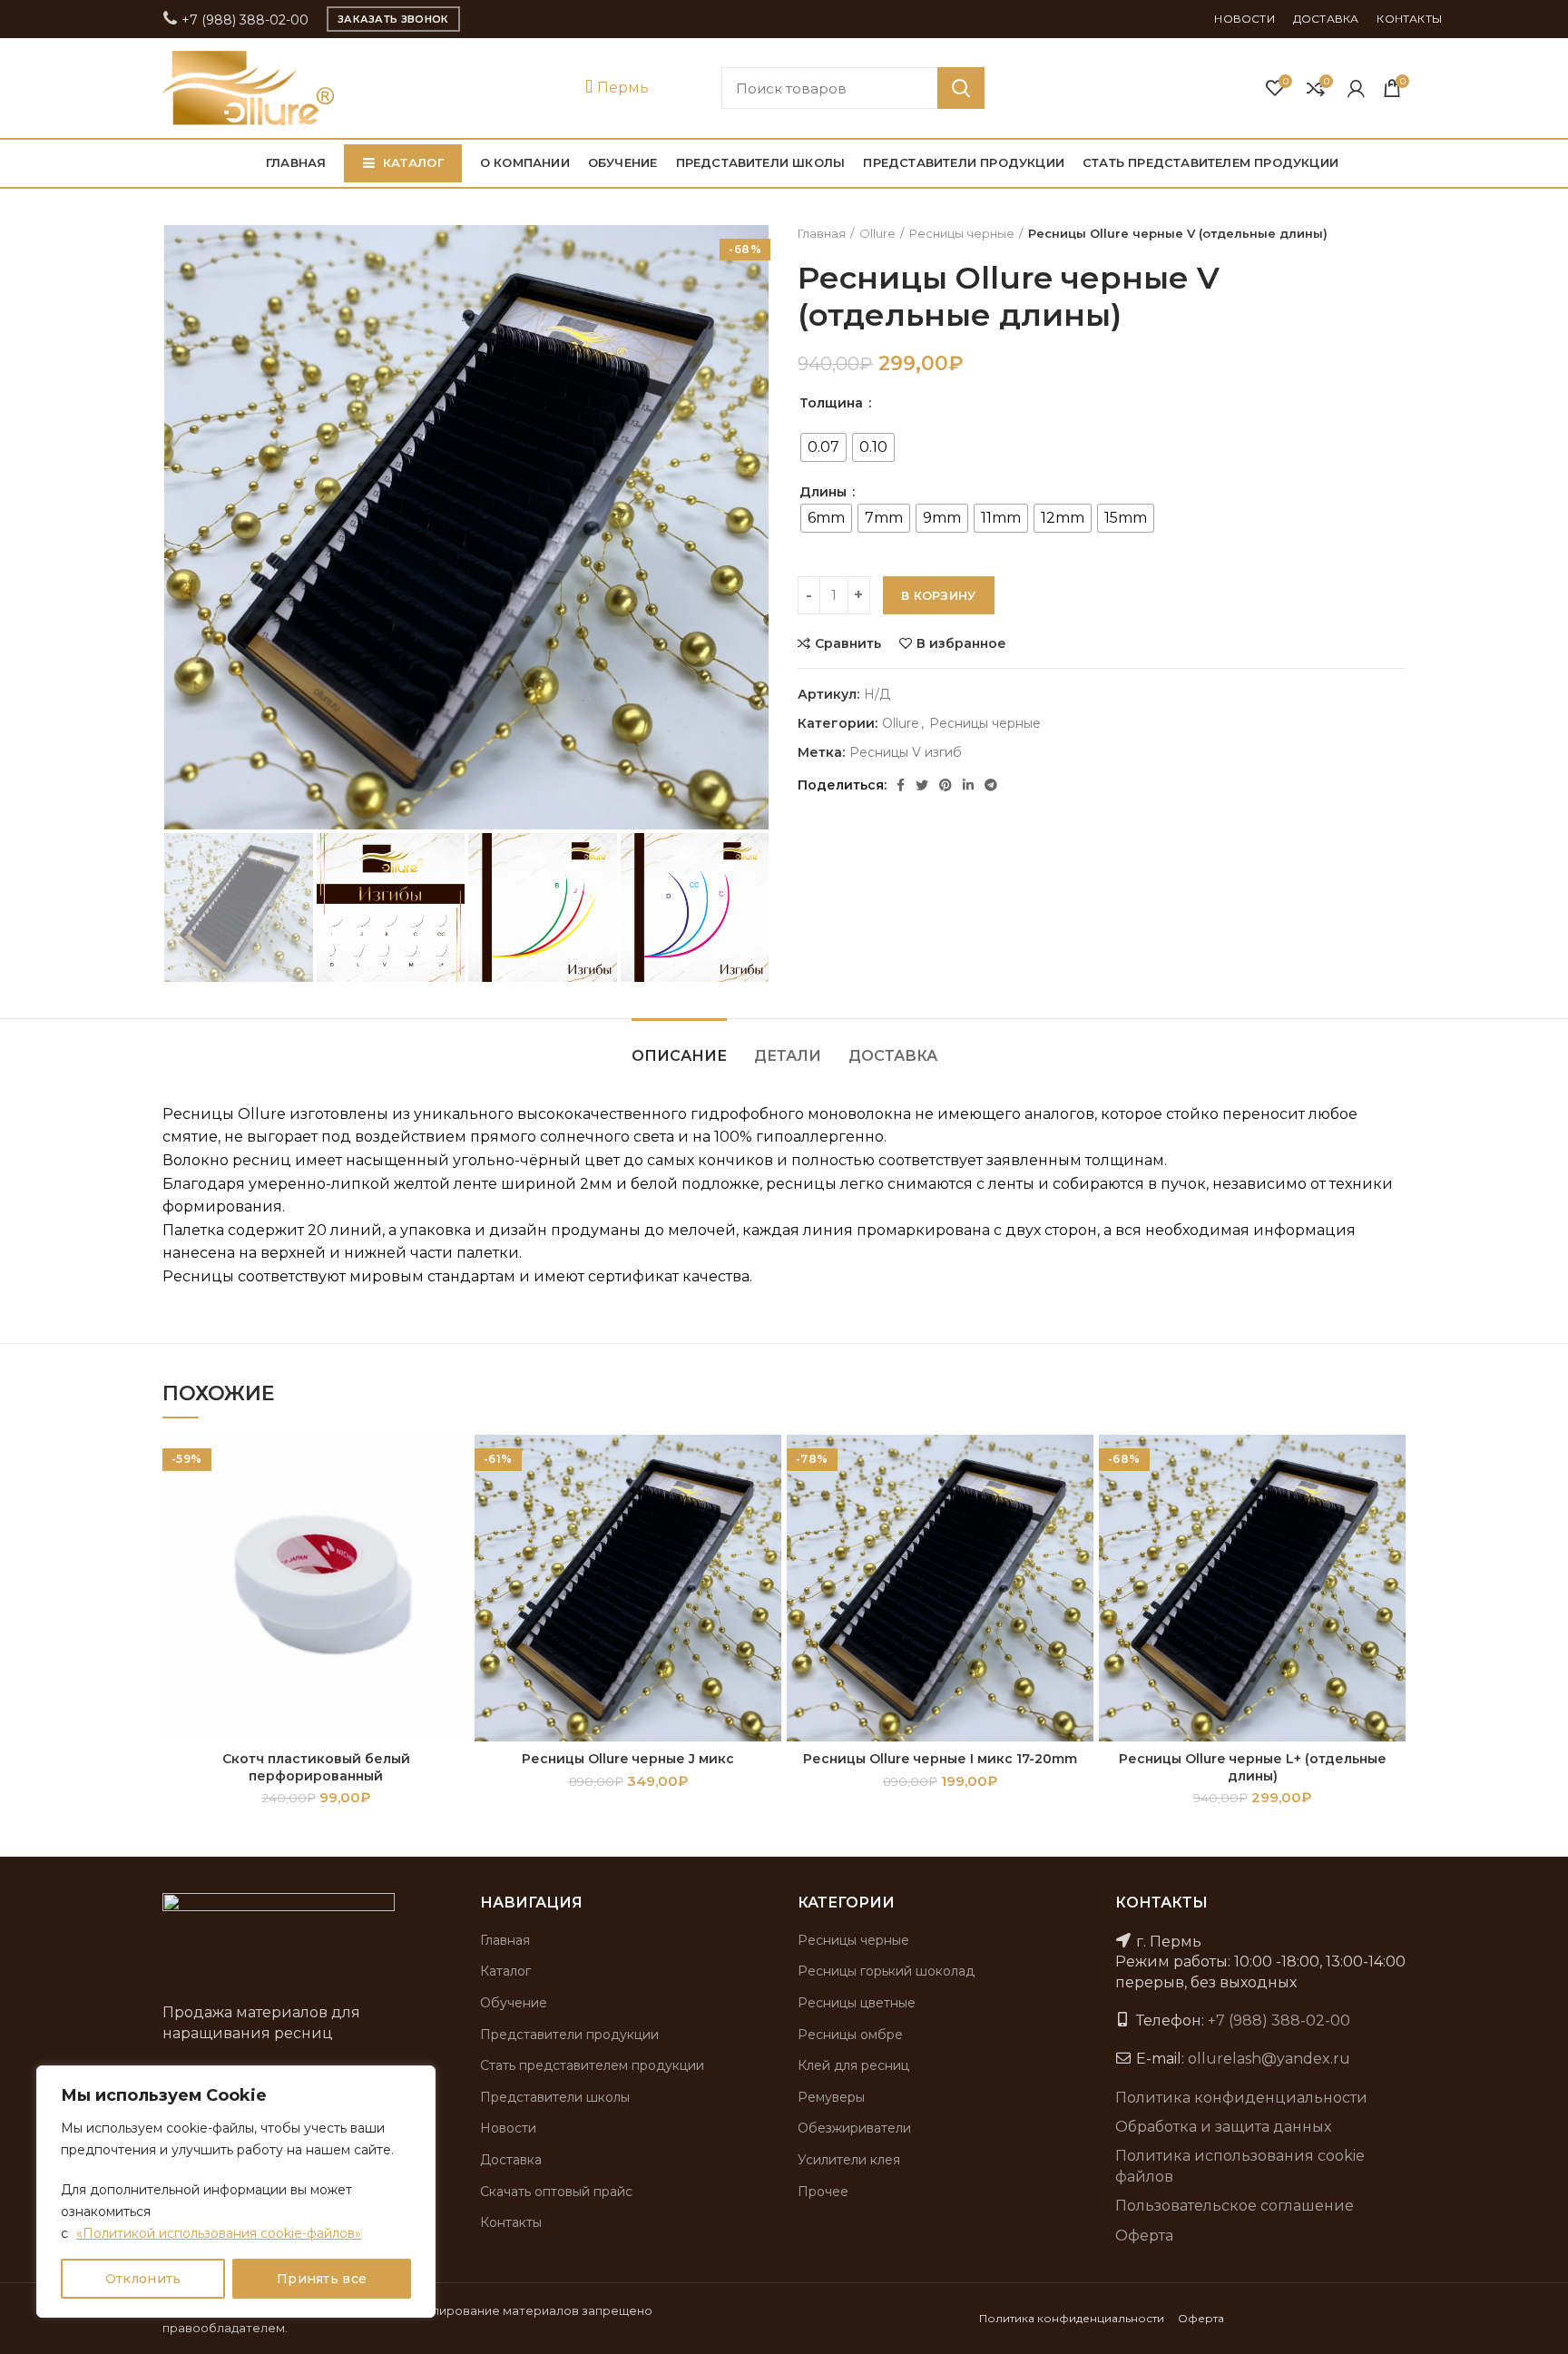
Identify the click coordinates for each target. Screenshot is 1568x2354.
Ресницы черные (962, 233)
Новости (508, 2128)
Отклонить (143, 2279)
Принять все (322, 2279)
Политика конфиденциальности (1241, 2098)
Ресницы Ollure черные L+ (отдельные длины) (1253, 1767)
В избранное (961, 643)
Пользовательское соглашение (1235, 2206)
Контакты (511, 2222)
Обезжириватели (854, 2128)
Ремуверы (831, 2097)
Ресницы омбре (850, 2035)
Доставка (893, 1056)
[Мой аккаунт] (1356, 88)
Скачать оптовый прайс (556, 2192)
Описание (679, 1056)
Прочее (823, 2192)
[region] (236, 2192)
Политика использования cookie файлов (1240, 2166)
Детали (788, 1056)
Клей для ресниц (853, 2065)
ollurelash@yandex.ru (1269, 2059)
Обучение (514, 2003)
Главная (822, 233)
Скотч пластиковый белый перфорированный (316, 1767)
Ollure (877, 233)
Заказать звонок (393, 19)
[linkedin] (968, 785)
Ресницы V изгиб (906, 753)
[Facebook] (901, 785)
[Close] (416, 2081)
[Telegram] (991, 785)
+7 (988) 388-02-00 (243, 20)
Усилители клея (849, 2160)
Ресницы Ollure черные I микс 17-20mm (940, 1759)
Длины (825, 492)
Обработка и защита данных (1223, 2127)
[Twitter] (922, 785)
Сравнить (848, 643)
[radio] (823, 447)
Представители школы (555, 2097)
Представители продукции (569, 2035)
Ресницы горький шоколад (886, 1971)
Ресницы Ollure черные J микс (628, 1759)
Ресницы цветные (857, 2003)
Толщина (833, 403)
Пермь (621, 88)
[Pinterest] (946, 785)
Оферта (1144, 2236)
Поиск (961, 88)
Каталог (505, 1971)
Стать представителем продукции (592, 2065)
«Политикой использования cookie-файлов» (219, 2233)
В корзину (939, 595)
